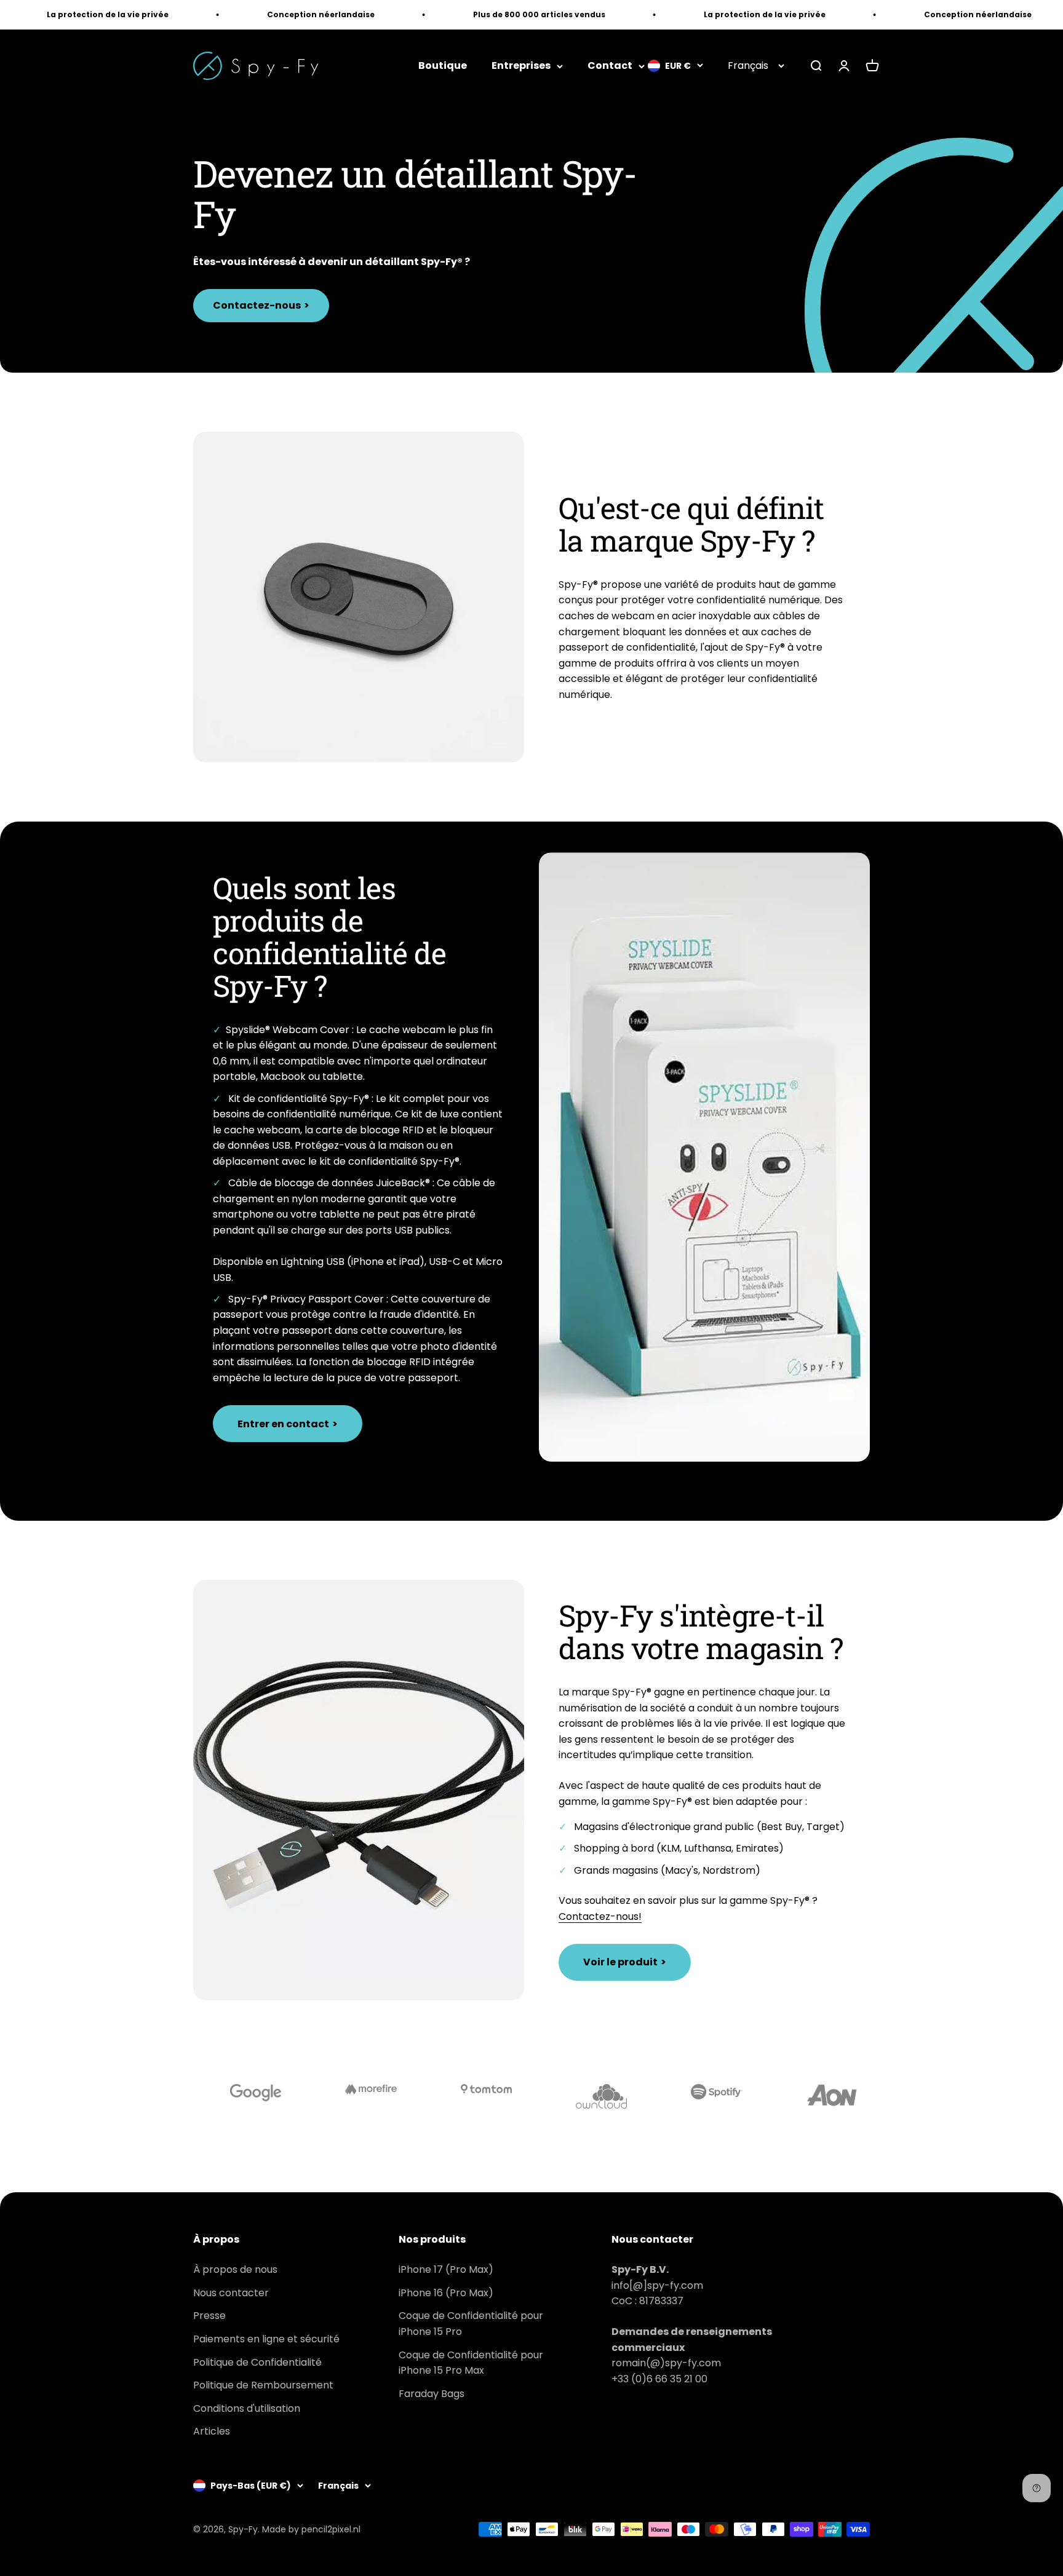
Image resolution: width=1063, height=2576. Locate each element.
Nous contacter (231, 2293)
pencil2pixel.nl (331, 2529)
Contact (610, 66)
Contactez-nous (261, 305)
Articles (212, 2431)
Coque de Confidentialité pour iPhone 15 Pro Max (471, 2363)
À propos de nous (235, 2269)
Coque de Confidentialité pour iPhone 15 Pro (471, 2324)
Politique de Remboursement (263, 2385)
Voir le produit (625, 1962)
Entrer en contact (288, 1424)
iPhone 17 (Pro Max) (446, 2269)
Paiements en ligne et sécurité (266, 2339)
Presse (209, 2316)
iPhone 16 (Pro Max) (446, 2293)
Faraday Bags (432, 2394)
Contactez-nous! (600, 1916)
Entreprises (521, 66)
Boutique (443, 66)
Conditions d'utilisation (247, 2408)
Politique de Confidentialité (257, 2362)
